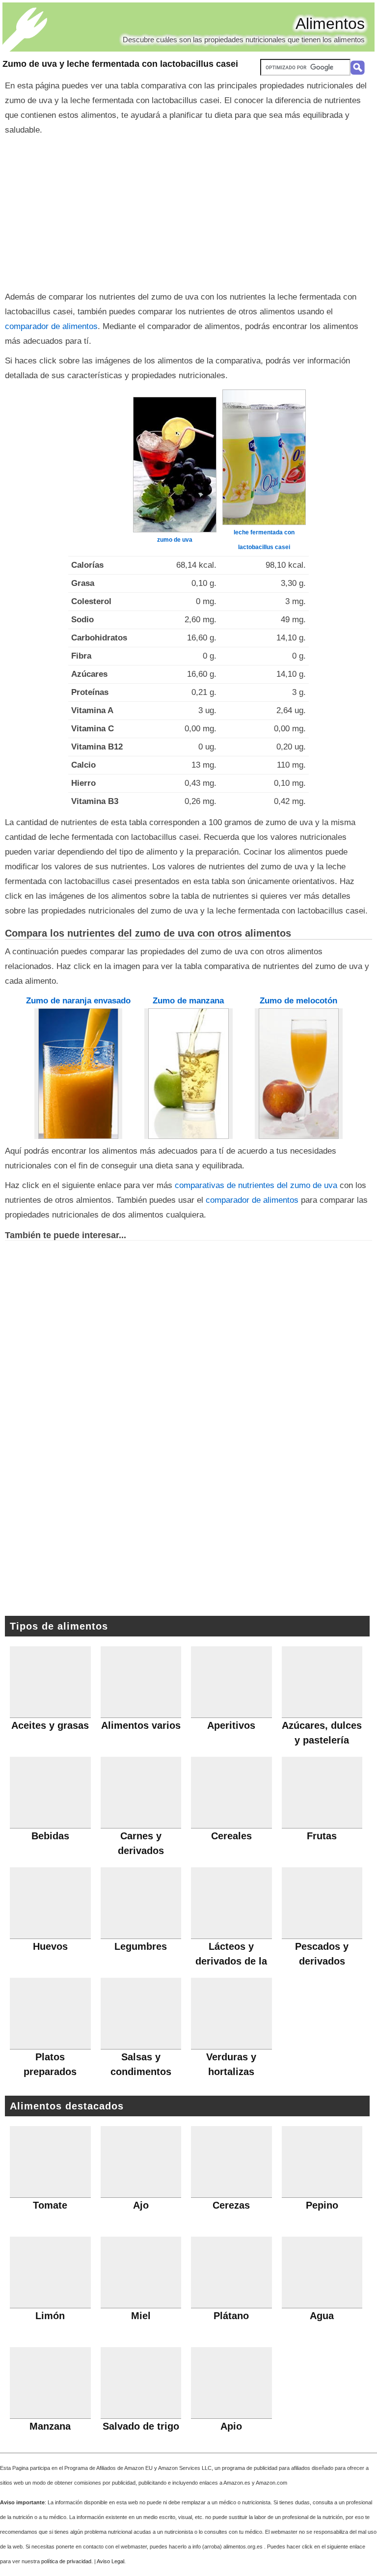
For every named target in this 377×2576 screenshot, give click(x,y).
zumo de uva (175, 540)
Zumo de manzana (188, 1001)
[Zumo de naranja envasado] (79, 1073)
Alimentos (330, 24)
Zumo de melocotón (298, 1001)
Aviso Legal (110, 2561)
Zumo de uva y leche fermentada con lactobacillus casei (120, 64)
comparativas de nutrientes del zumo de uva (256, 1185)
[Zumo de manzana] (188, 1073)
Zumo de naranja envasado (78, 1001)
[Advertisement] (188, 211)
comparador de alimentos (51, 326)
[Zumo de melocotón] (299, 1074)
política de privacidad (66, 2561)
